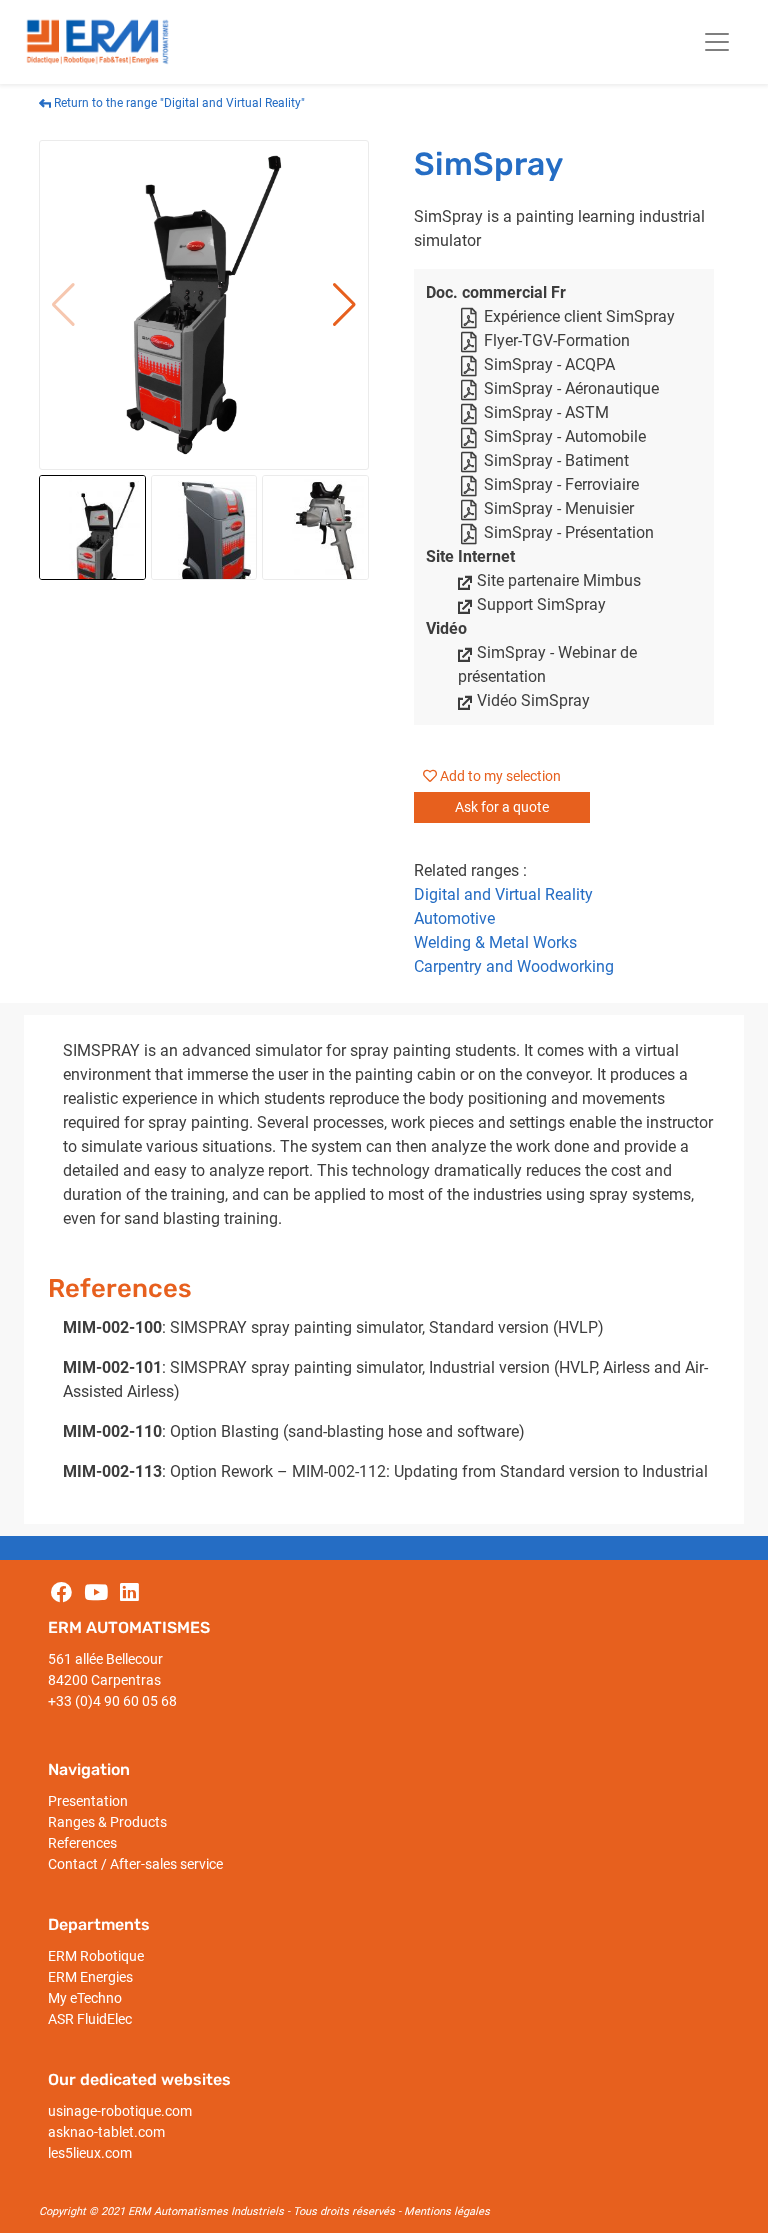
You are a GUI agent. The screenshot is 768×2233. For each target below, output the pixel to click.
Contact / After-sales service (135, 1864)
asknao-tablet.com (106, 2132)
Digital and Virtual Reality (503, 894)
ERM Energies (90, 1977)
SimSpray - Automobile (565, 436)
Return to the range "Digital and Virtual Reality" (178, 103)
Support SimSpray (541, 604)
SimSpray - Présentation (569, 532)
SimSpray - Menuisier (559, 508)
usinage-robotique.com (120, 2111)
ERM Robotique (96, 1956)
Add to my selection (500, 776)
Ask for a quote (502, 807)
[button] (344, 305)
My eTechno (85, 1998)
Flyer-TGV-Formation (557, 340)
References (82, 1843)
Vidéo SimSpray (533, 700)
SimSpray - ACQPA (549, 364)
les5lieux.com (90, 2153)
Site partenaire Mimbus (559, 580)
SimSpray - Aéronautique (571, 388)
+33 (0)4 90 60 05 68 (112, 1701)
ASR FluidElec (90, 2019)
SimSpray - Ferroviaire (561, 484)
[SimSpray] (204, 305)
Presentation (88, 1801)
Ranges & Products (107, 1822)
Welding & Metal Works (495, 942)
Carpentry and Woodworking (514, 966)
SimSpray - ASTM (546, 412)
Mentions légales (447, 2211)
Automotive (454, 918)
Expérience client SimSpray (579, 316)
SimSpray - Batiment (556, 460)
